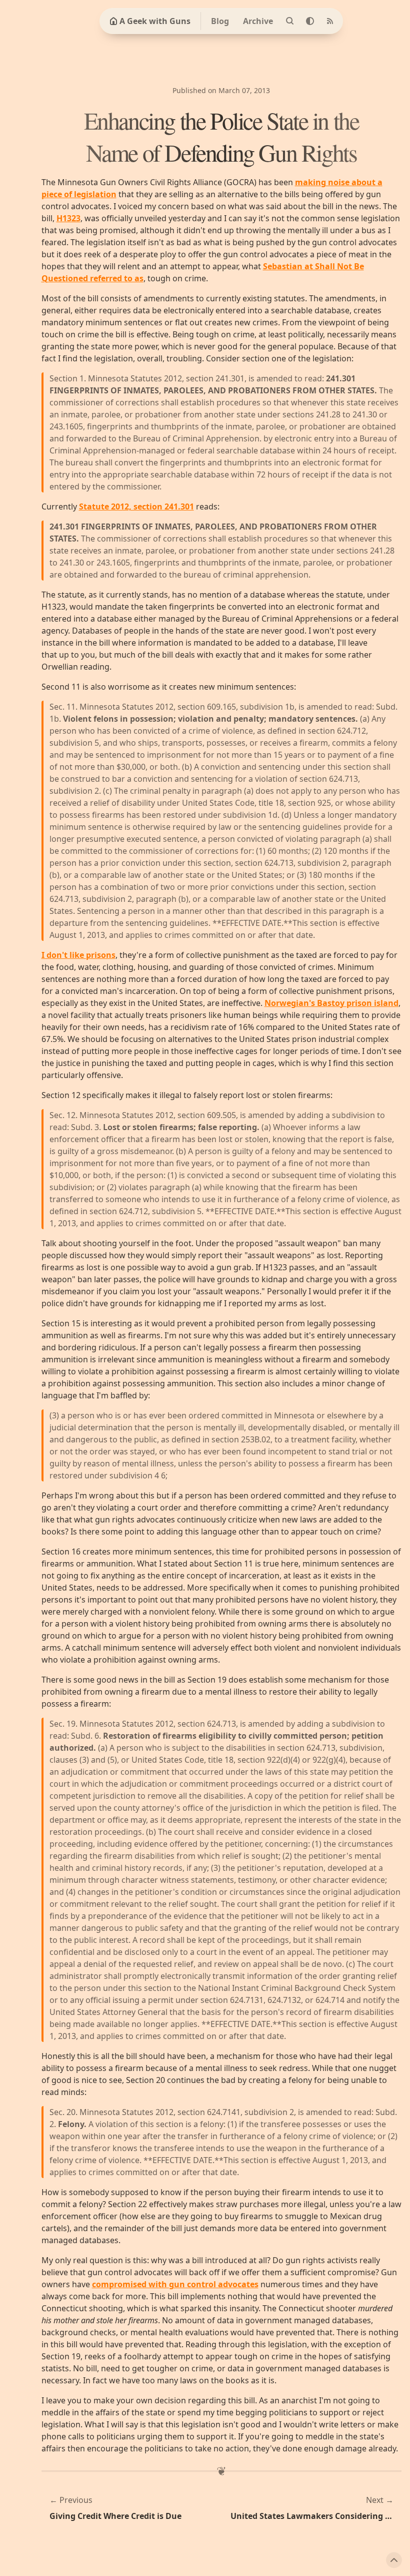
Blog (220, 21)
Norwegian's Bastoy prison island (331, 1003)
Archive (258, 21)
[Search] (290, 21)
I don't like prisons (78, 955)
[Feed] (330, 21)
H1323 (68, 218)
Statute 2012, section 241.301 (136, 506)
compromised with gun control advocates (175, 2284)
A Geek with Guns (155, 21)
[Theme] (310, 21)
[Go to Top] (394, 2560)
